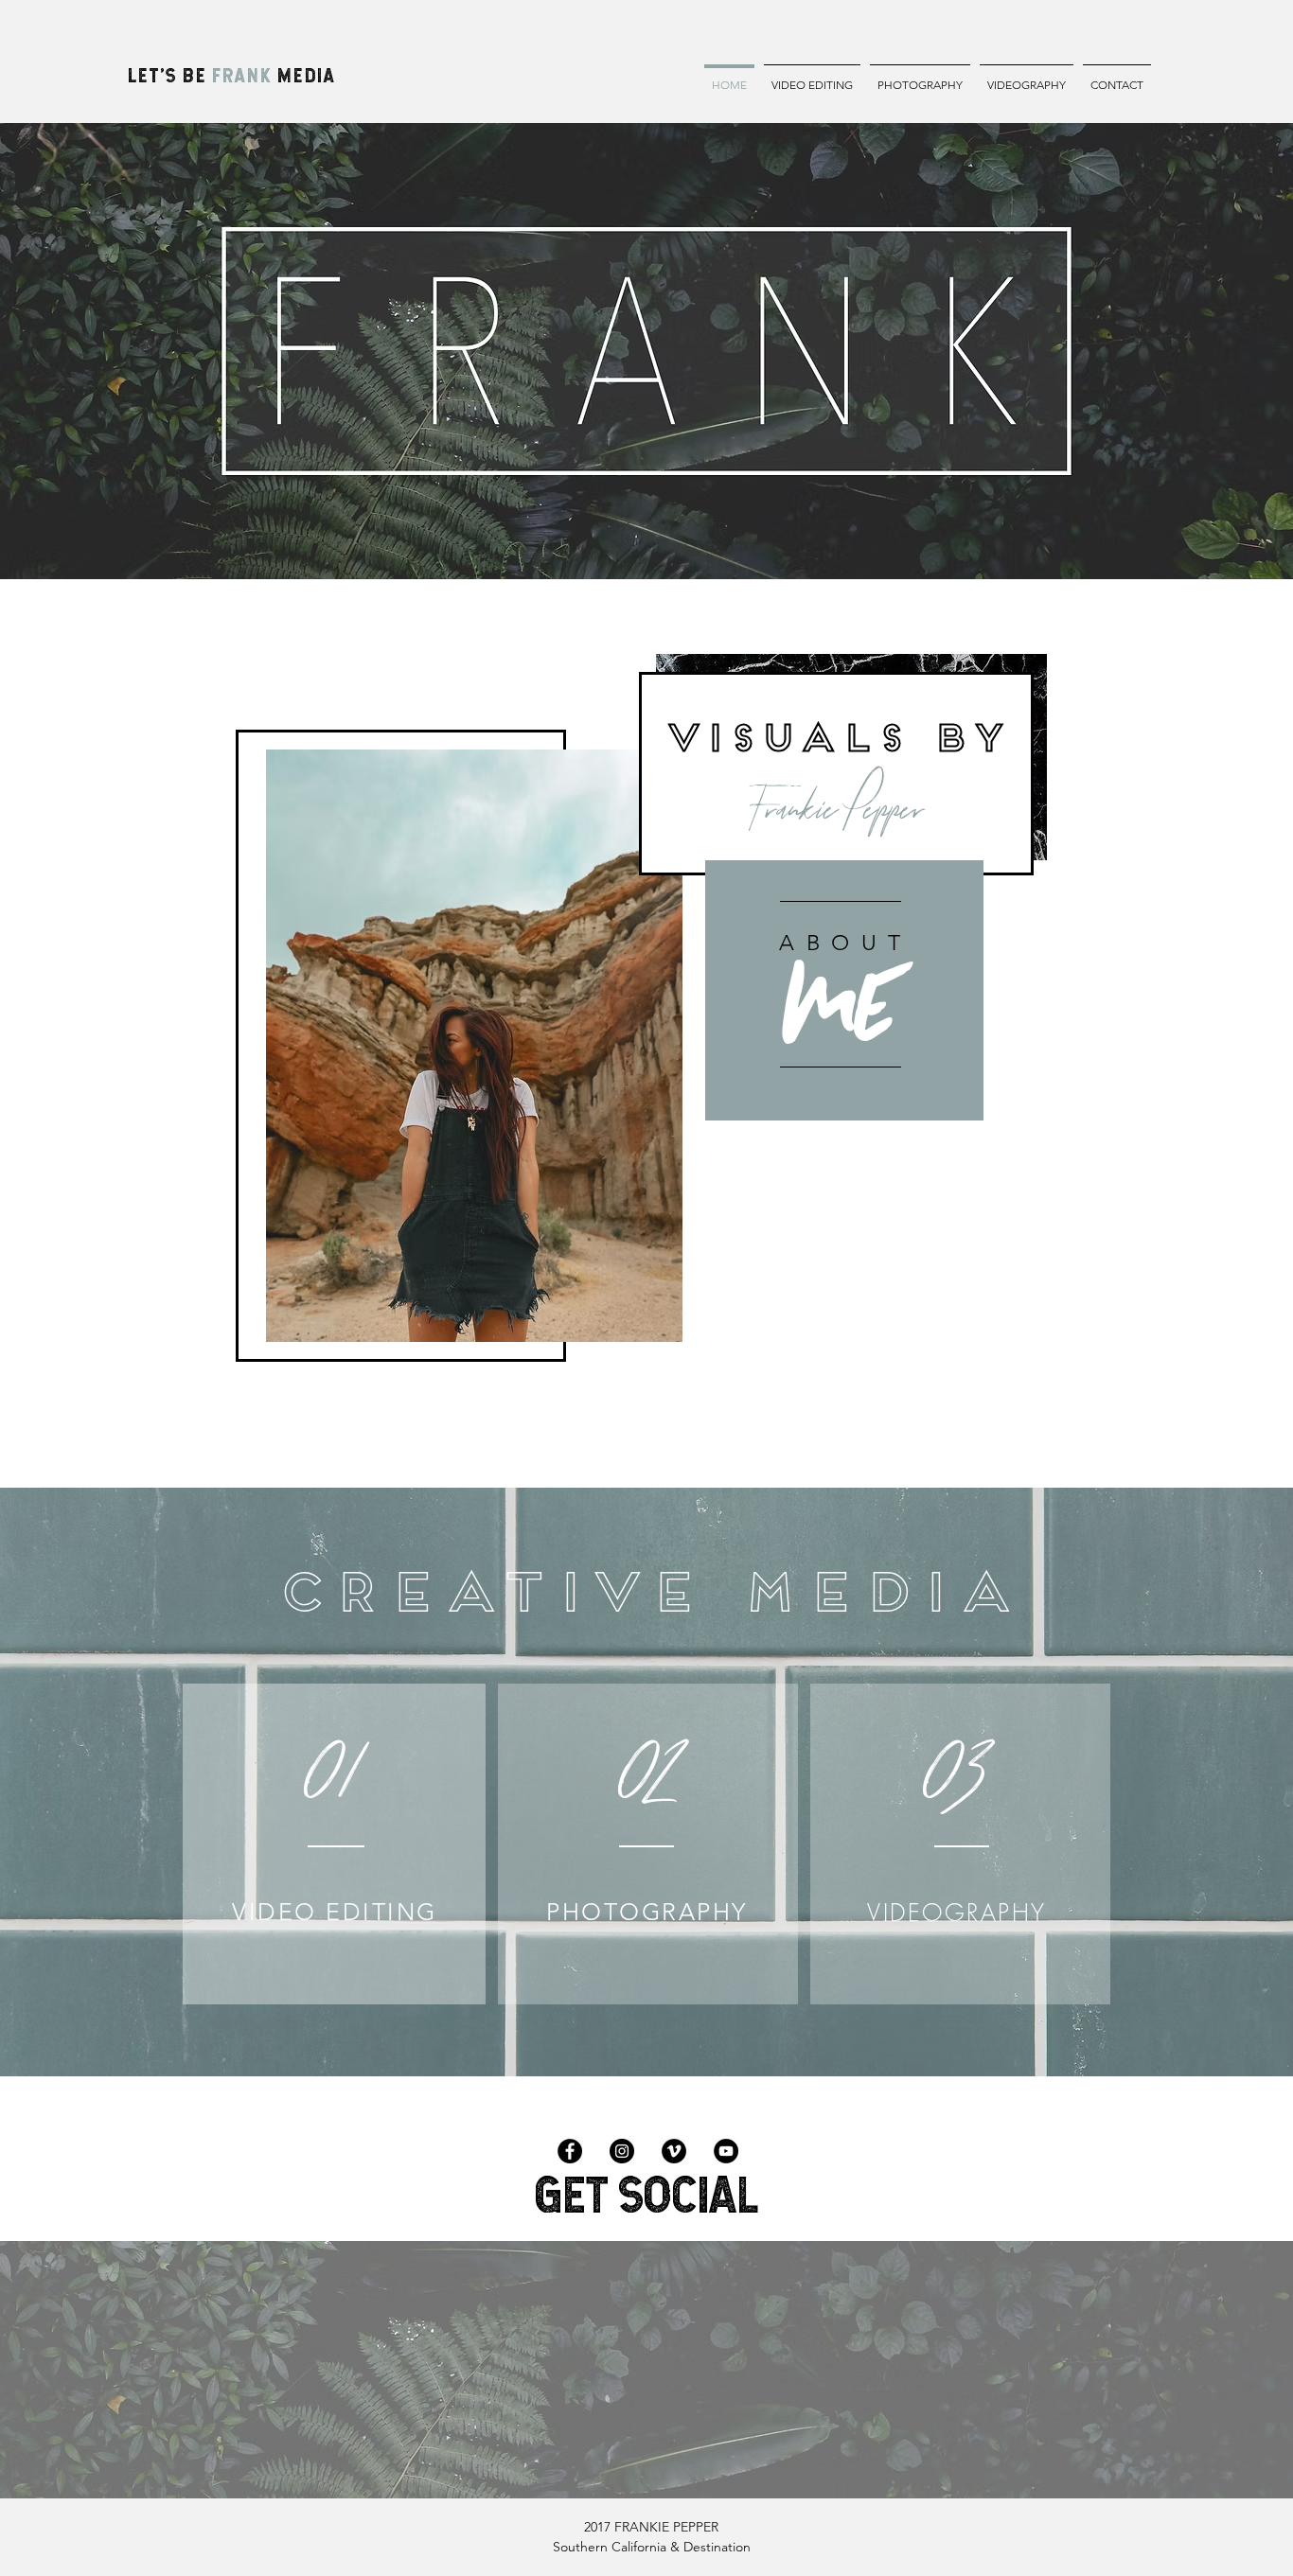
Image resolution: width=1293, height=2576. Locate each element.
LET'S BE (170, 75)
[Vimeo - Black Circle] (674, 2151)
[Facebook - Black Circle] (570, 2151)
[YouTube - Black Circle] (726, 2151)
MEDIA (304, 75)
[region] (844, 990)
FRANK (242, 75)
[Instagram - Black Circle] (622, 2151)
